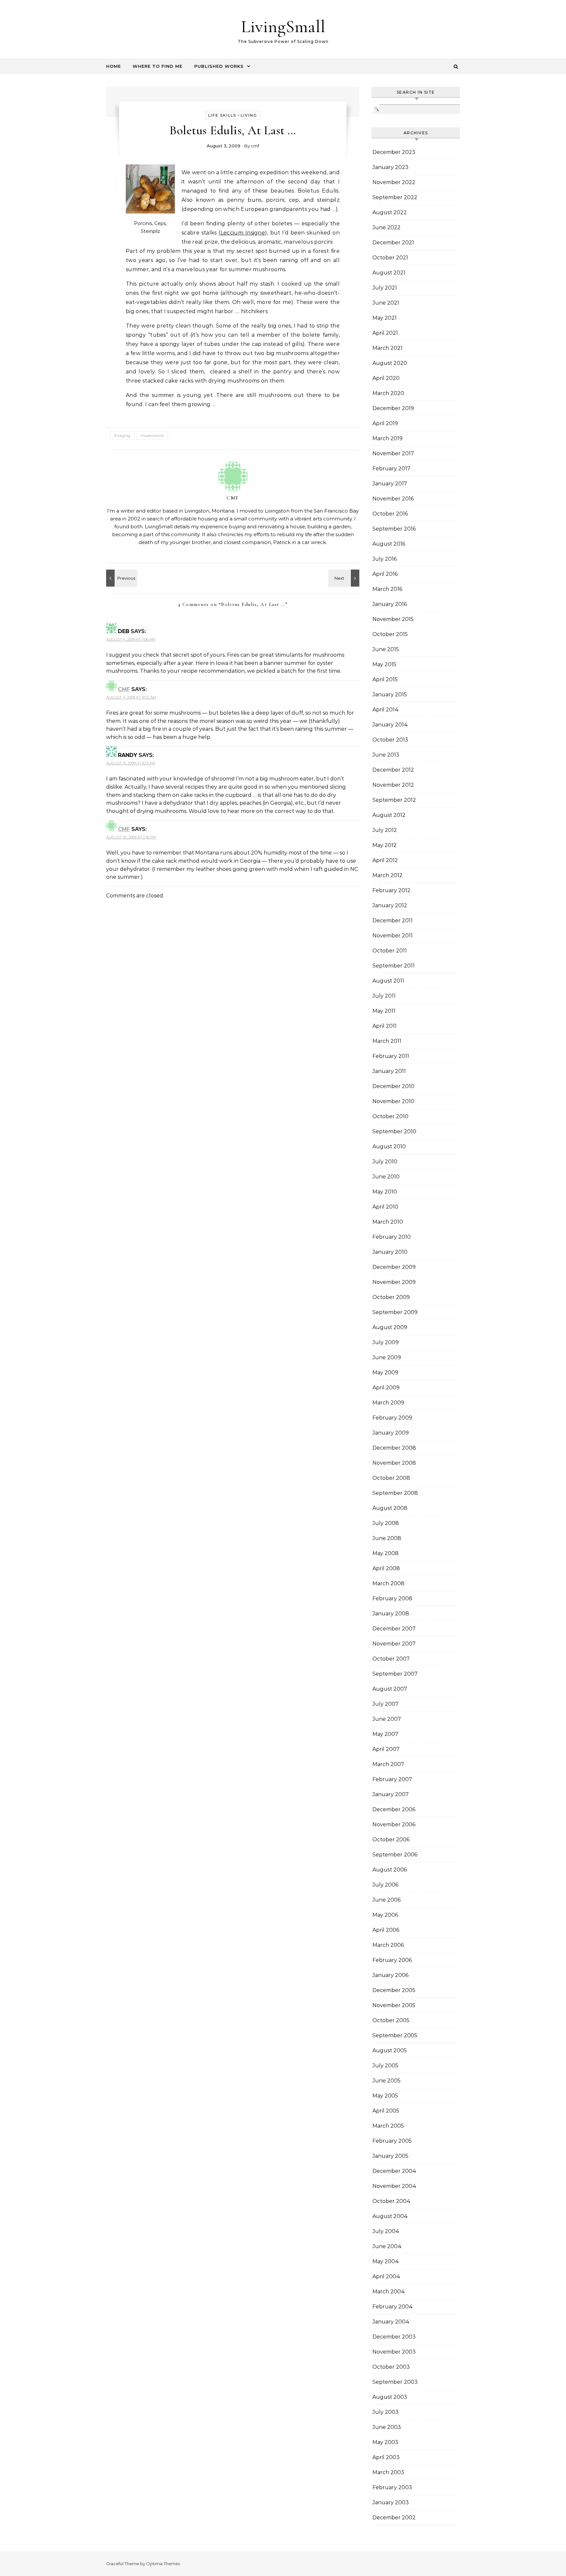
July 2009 (386, 1342)
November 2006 (394, 1824)
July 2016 (385, 559)
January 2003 (391, 2502)
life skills (222, 115)
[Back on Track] (121, 578)
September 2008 (395, 1493)
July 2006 (385, 1885)
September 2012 (394, 800)
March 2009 (388, 1403)
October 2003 (391, 2367)
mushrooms (152, 435)
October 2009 (391, 1297)
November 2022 (394, 182)
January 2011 (389, 1071)
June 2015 (386, 649)
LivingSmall (283, 26)
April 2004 (386, 2276)
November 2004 (394, 2186)
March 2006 (388, 1945)
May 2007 (385, 1734)
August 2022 (390, 212)
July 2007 (386, 1704)
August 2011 (388, 981)
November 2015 (393, 619)
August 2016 (389, 544)
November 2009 (394, 1282)
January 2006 (390, 1975)
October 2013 (390, 740)
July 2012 (385, 830)
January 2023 (390, 167)
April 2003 (386, 2457)
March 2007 (388, 1764)
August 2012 (389, 815)
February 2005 (392, 2141)
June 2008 (387, 1538)
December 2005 (394, 1990)
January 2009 (391, 1433)
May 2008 (386, 1553)
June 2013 (386, 755)
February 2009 (392, 1418)
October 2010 (390, 1116)
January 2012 (390, 905)
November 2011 (393, 936)
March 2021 (387, 348)
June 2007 (387, 1719)
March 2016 (387, 589)
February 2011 (391, 1056)
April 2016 (385, 574)
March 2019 (387, 438)
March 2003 (388, 2472)
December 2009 (394, 1267)
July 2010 (385, 1162)
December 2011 (393, 921)
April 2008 (386, 1568)
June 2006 (387, 1900)
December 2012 (393, 770)
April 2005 (386, 2111)
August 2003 (390, 2397)
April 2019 (385, 423)
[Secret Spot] (345, 578)
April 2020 (386, 378)
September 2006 (395, 1855)
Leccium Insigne (243, 233)
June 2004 (387, 2246)
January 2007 (391, 1794)
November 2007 (394, 1644)
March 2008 (388, 1583)
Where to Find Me (158, 66)
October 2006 (391, 1840)
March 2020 (388, 393)
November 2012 (393, 785)
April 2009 (386, 1388)
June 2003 (387, 2427)
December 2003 (394, 2337)
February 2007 (392, 1779)
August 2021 (389, 273)
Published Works (219, 66)
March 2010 (388, 1222)
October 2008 (391, 1478)
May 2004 (386, 2261)
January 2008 (391, 1614)
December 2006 (394, 1809)
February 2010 (392, 1237)
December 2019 (393, 408)
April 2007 (386, 1749)
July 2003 (386, 2412)
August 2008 (390, 1508)
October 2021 (390, 258)
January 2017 (390, 484)
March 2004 (389, 2292)
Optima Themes (163, 2564)
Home (113, 66)
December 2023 (394, 152)
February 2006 (392, 1960)
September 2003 (395, 2382)
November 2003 (394, 2352)
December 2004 (394, 2171)
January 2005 (390, 2156)
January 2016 (390, 604)
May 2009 (385, 1373)
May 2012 (385, 845)
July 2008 (386, 1523)
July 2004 (386, 2231)
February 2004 (393, 2307)
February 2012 (391, 890)
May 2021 (385, 318)
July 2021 (385, 288)
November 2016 (393, 499)
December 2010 (393, 1086)
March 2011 (387, 1041)
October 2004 (391, 2201)
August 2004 (390, 2216)
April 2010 (385, 1207)
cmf (255, 146)
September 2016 (394, 529)
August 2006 (390, 1870)
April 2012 (385, 860)
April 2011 (385, 1026)
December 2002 (394, 2518)
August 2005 (390, 2050)
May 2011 (384, 1011)
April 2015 (385, 679)
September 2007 (395, 1674)
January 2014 (390, 725)
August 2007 (390, 1689)
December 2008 (394, 1448)
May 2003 (385, 2442)
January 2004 (391, 2322)
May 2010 (385, 1192)
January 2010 (390, 1252)
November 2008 (394, 1463)
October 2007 (391, 1659)
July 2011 (384, 996)
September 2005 (395, 2035)
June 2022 (387, 227)
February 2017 (391, 469)
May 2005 (385, 2096)
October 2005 (391, 2020)
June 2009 (387, 1357)
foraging (122, 435)
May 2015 (384, 664)
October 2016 (390, 514)
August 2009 (390, 1327)
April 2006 (386, 1930)
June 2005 (387, 2081)
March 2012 (387, 875)
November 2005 (394, 2005)
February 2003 (392, 2487)
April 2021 (385, 333)
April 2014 (386, 710)
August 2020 (390, 363)
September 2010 (394, 1131)
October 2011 (390, 951)
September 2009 (395, 1312)
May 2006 (385, 1915)
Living (249, 115)
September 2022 (395, 197)
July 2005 (385, 2066)
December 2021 (393, 243)
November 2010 (393, 1101)
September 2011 (394, 966)
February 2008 (392, 1598)
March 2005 (388, 2126)
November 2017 (393, 453)
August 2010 (389, 1147)
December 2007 (394, 1629)
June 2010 (386, 1177)
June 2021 (386, 303)
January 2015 (390, 695)
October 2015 (390, 634)
